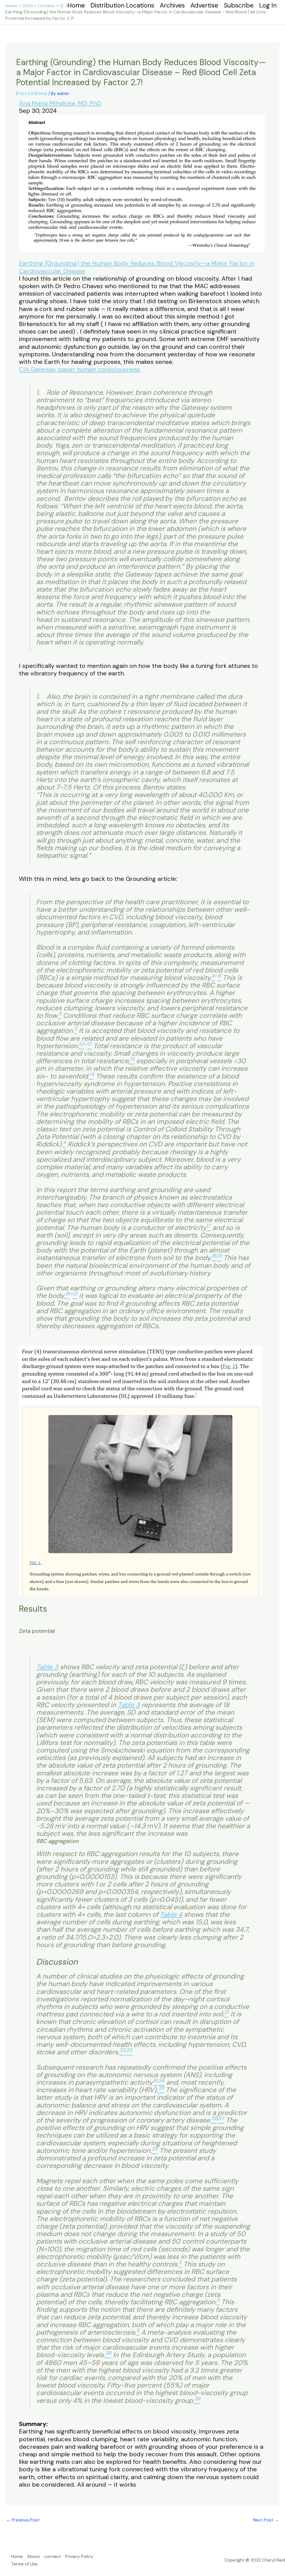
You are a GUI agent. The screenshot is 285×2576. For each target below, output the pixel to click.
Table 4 (171, 1915)
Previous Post (23, 2520)
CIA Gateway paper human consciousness (79, 369)
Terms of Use (24, 2564)
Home (17, 2556)
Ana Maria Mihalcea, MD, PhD (60, 103)
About (34, 2556)
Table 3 (47, 1667)
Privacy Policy (79, 2556)
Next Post (266, 2520)
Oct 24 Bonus (33, 93)
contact (53, 2556)
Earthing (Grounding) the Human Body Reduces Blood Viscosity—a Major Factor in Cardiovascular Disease (137, 267)
